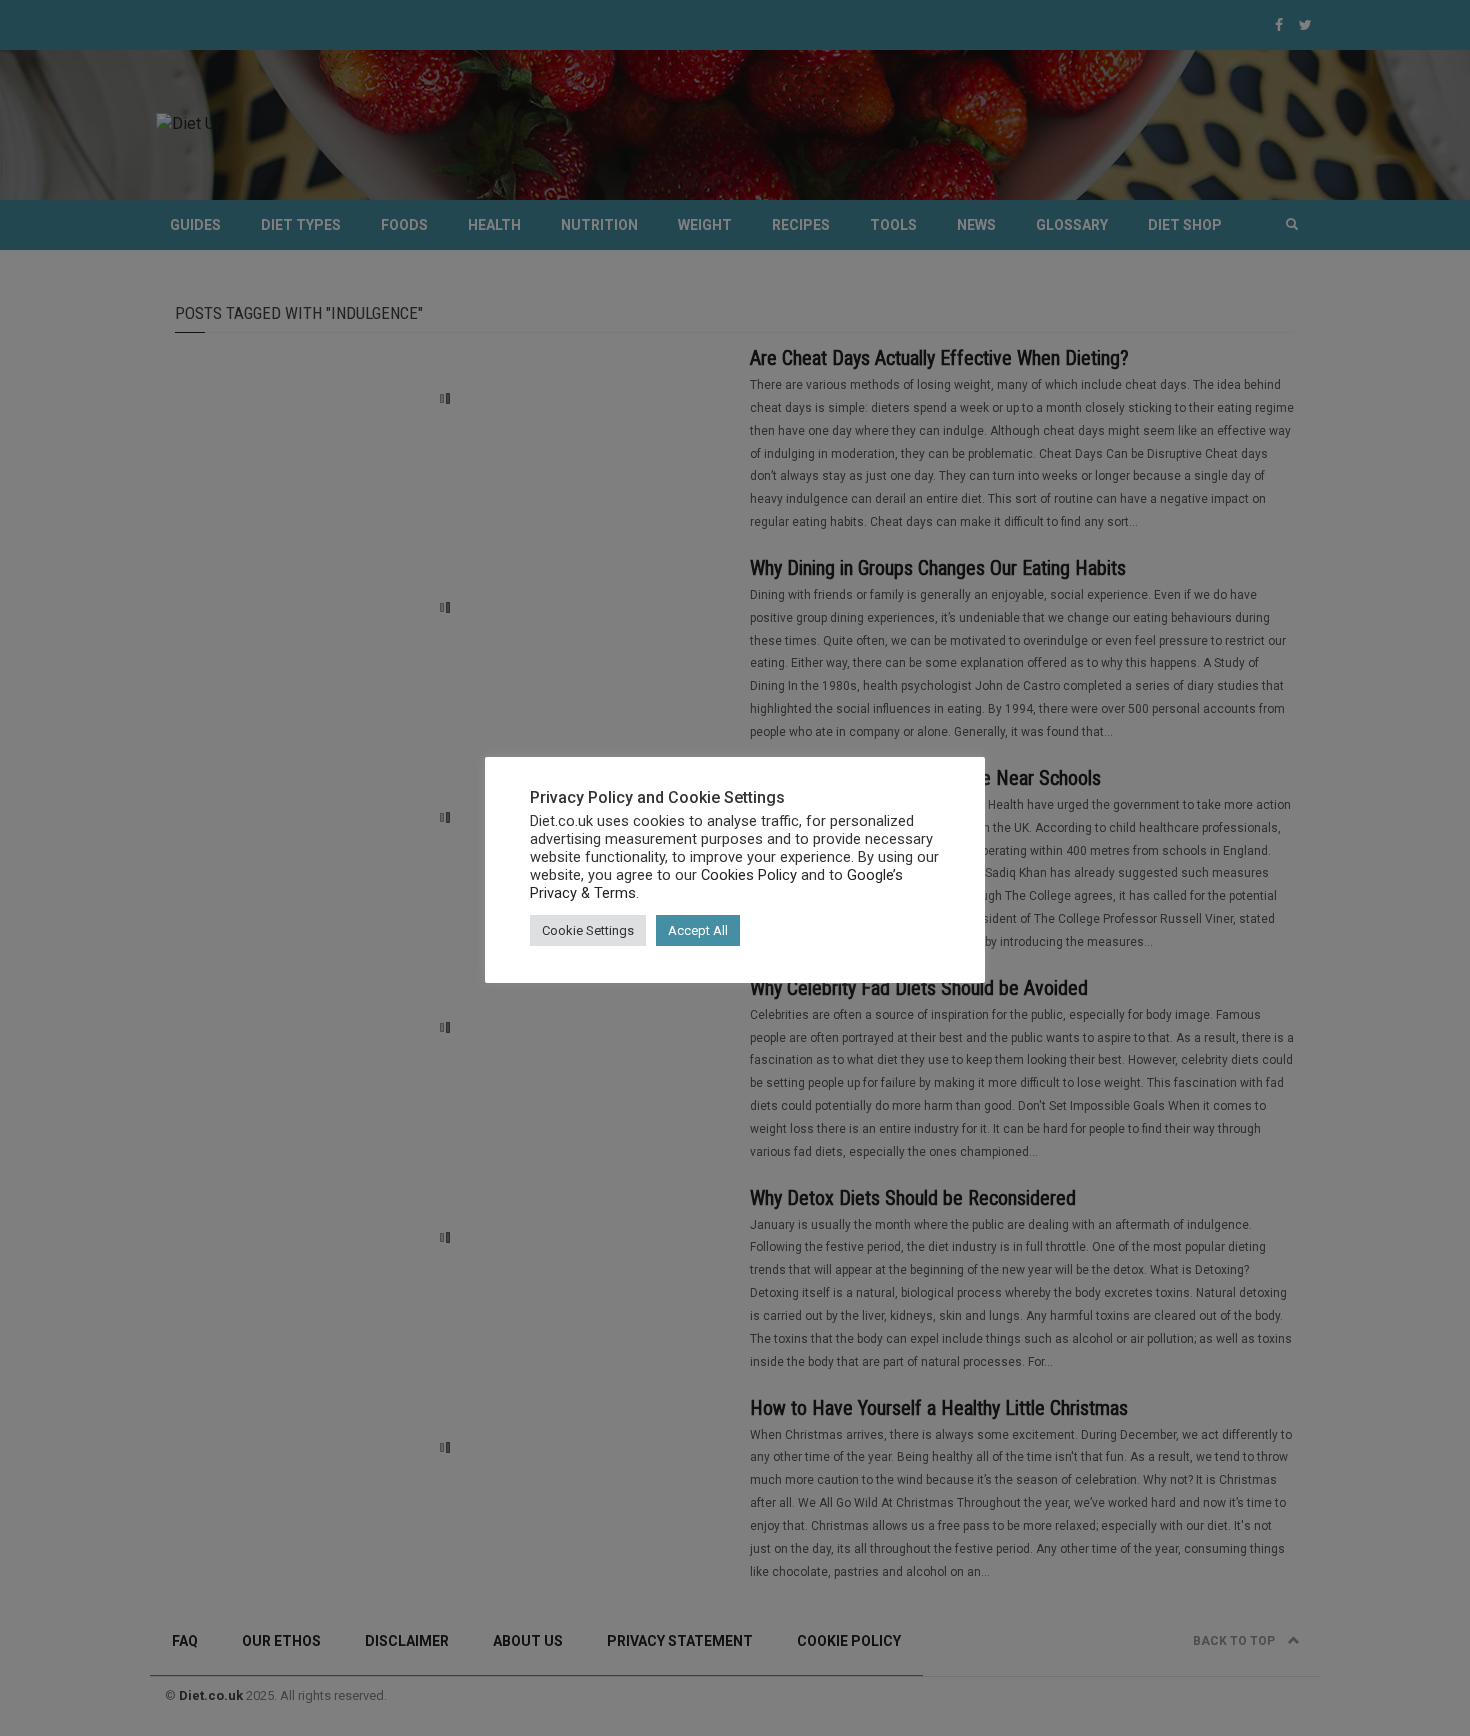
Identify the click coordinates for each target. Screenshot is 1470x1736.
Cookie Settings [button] (588, 930)
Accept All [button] (698, 930)
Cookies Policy (749, 875)
